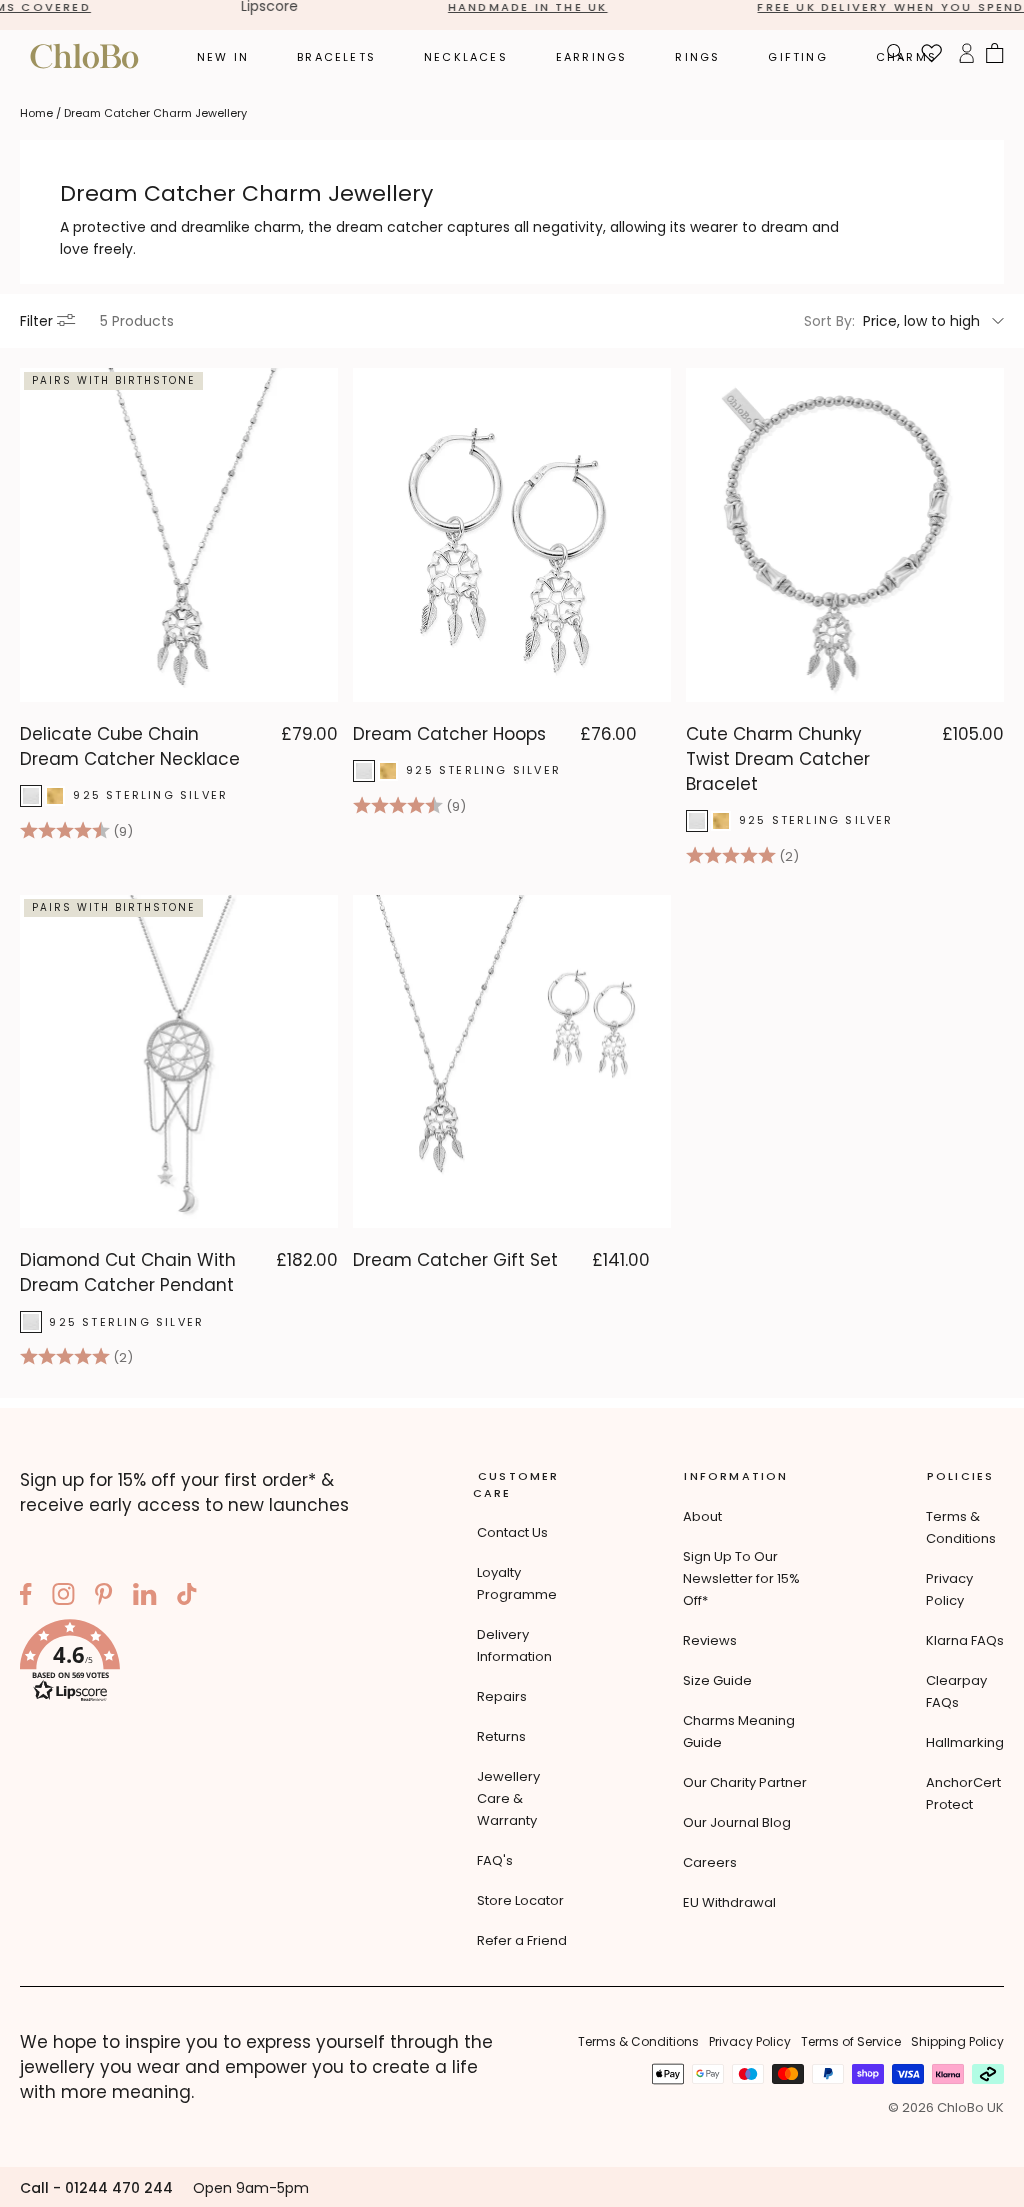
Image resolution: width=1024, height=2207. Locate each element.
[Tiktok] (187, 1597)
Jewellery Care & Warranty (508, 1798)
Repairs (502, 1696)
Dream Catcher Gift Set (455, 1260)
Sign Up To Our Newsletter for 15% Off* (741, 1578)
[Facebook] (26, 1597)
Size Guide (717, 1680)
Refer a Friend (522, 1940)
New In (223, 57)
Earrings (592, 57)
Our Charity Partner (745, 1782)
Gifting (797, 57)
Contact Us (512, 1532)
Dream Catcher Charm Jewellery (155, 113)
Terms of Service (851, 2041)
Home (36, 113)
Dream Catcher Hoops (449, 734)
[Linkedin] (145, 1597)
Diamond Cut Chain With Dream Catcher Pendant (128, 1272)
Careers (710, 1862)
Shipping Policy (957, 2041)
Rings (697, 57)
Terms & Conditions (638, 2041)
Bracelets (336, 57)
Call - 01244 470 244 (96, 2188)
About (702, 1516)
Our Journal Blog (737, 1822)
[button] (191, 1664)
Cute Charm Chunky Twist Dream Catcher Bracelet (778, 759)
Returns (501, 1736)
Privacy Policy (750, 2041)
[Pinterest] (104, 1597)
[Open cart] (995, 56)
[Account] (966, 56)
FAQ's (495, 1860)
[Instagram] (63, 1597)
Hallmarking (965, 1742)
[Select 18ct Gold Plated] (55, 796)
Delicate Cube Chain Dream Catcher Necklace (130, 746)
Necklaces (466, 57)
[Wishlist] (932, 56)
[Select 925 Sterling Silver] (31, 796)
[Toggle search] (896, 55)
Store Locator (520, 1900)
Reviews (710, 1640)
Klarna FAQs (965, 1640)
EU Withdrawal (729, 1902)
